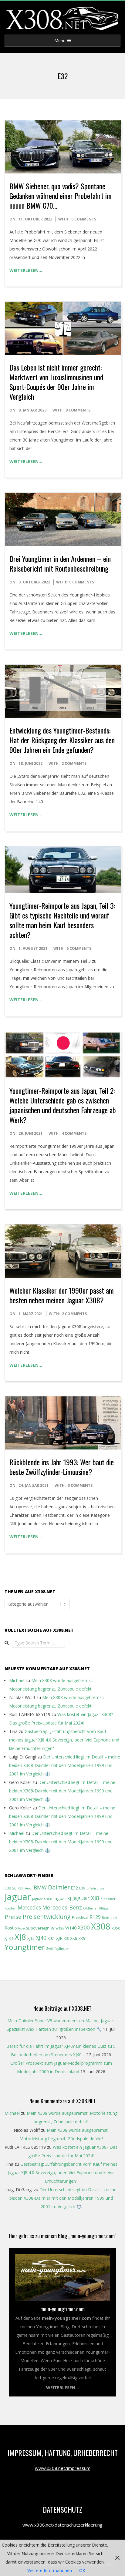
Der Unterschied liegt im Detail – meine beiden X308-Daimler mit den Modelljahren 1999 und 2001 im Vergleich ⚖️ (65, 1765)
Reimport (110, 1918)
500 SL (10, 1888)
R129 (95, 1917)
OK (82, 2570)
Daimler (59, 1887)
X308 (101, 1926)
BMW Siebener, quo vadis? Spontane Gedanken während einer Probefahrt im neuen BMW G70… (61, 196)
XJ (6, 1938)
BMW (40, 1887)
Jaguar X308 (42, 1899)
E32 (74, 1888)
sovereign (40, 1928)
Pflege (104, 1908)
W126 (60, 1928)
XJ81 (51, 1938)
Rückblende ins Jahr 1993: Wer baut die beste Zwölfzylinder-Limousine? (62, 1467)
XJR (59, 1938)
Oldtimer (91, 1908)
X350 (116, 1928)
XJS (66, 1938)
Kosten (10, 1908)
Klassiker (108, 1899)
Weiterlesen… (26, 270)
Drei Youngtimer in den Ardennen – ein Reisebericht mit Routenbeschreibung (60, 563)
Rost (9, 1928)
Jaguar (18, 1897)
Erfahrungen (96, 1888)
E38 (82, 1888)
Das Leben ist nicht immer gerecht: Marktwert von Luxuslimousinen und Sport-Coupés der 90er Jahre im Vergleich (56, 382)
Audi (29, 1888)
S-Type (20, 1928)
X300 (84, 1928)
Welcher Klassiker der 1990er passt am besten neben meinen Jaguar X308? (62, 1295)
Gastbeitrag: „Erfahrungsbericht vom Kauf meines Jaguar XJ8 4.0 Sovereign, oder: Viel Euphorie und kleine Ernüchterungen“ (64, 1740)
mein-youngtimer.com (62, 2309)
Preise (13, 1917)
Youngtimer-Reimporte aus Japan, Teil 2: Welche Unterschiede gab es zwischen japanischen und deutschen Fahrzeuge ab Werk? (63, 1105)
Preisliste (80, 1918)
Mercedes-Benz (62, 1907)
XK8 (74, 1938)
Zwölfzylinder (58, 1948)
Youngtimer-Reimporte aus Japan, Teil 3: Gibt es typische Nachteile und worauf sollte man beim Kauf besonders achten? (62, 920)
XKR (82, 1938)
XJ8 (20, 1937)
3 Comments (80, 1485)
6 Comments (84, 219)
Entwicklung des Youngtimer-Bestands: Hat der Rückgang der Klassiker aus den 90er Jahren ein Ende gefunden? (62, 740)
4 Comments (74, 1133)
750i (20, 1888)
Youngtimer (25, 1947)
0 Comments (78, 410)
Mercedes (29, 1908)
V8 (52, 1928)
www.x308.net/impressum (63, 2468)
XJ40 (41, 1938)
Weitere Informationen (50, 2570)
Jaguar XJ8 (86, 1898)
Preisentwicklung (47, 1917)
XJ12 (31, 1938)
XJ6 (11, 1939)
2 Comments (74, 763)
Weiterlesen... (62, 2388)
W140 (71, 1928)
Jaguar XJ (62, 1898)
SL (28, 1928)
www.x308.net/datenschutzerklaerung (62, 2525)
